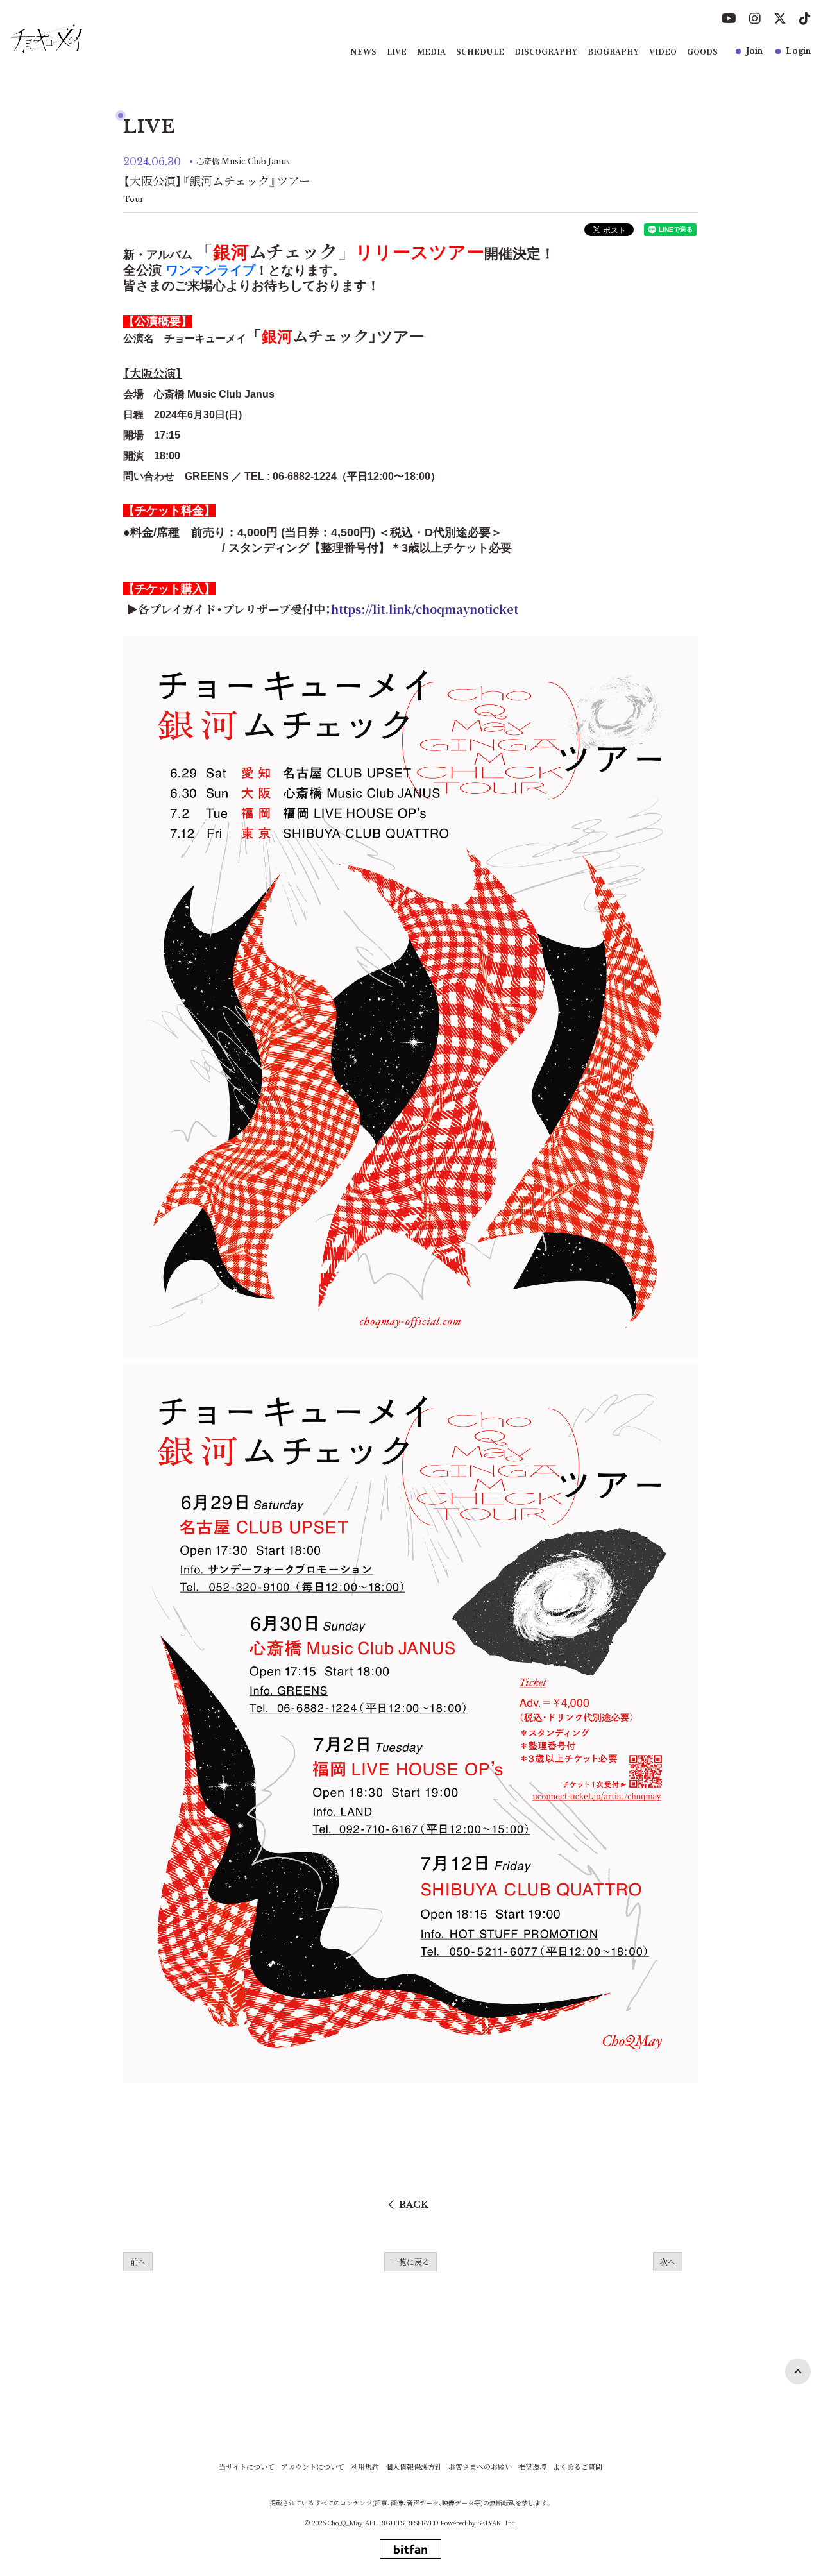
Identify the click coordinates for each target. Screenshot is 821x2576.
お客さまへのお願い (480, 2467)
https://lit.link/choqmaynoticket (425, 609)
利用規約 (365, 2467)
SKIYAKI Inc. (497, 2522)
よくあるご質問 (578, 2467)
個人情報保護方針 (414, 2467)
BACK (414, 2205)
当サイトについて (247, 2467)
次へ (668, 2261)
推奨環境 (532, 2467)
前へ (138, 2261)
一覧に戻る (410, 2261)
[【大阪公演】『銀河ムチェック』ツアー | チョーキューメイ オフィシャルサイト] (47, 38)
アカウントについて (313, 2467)
